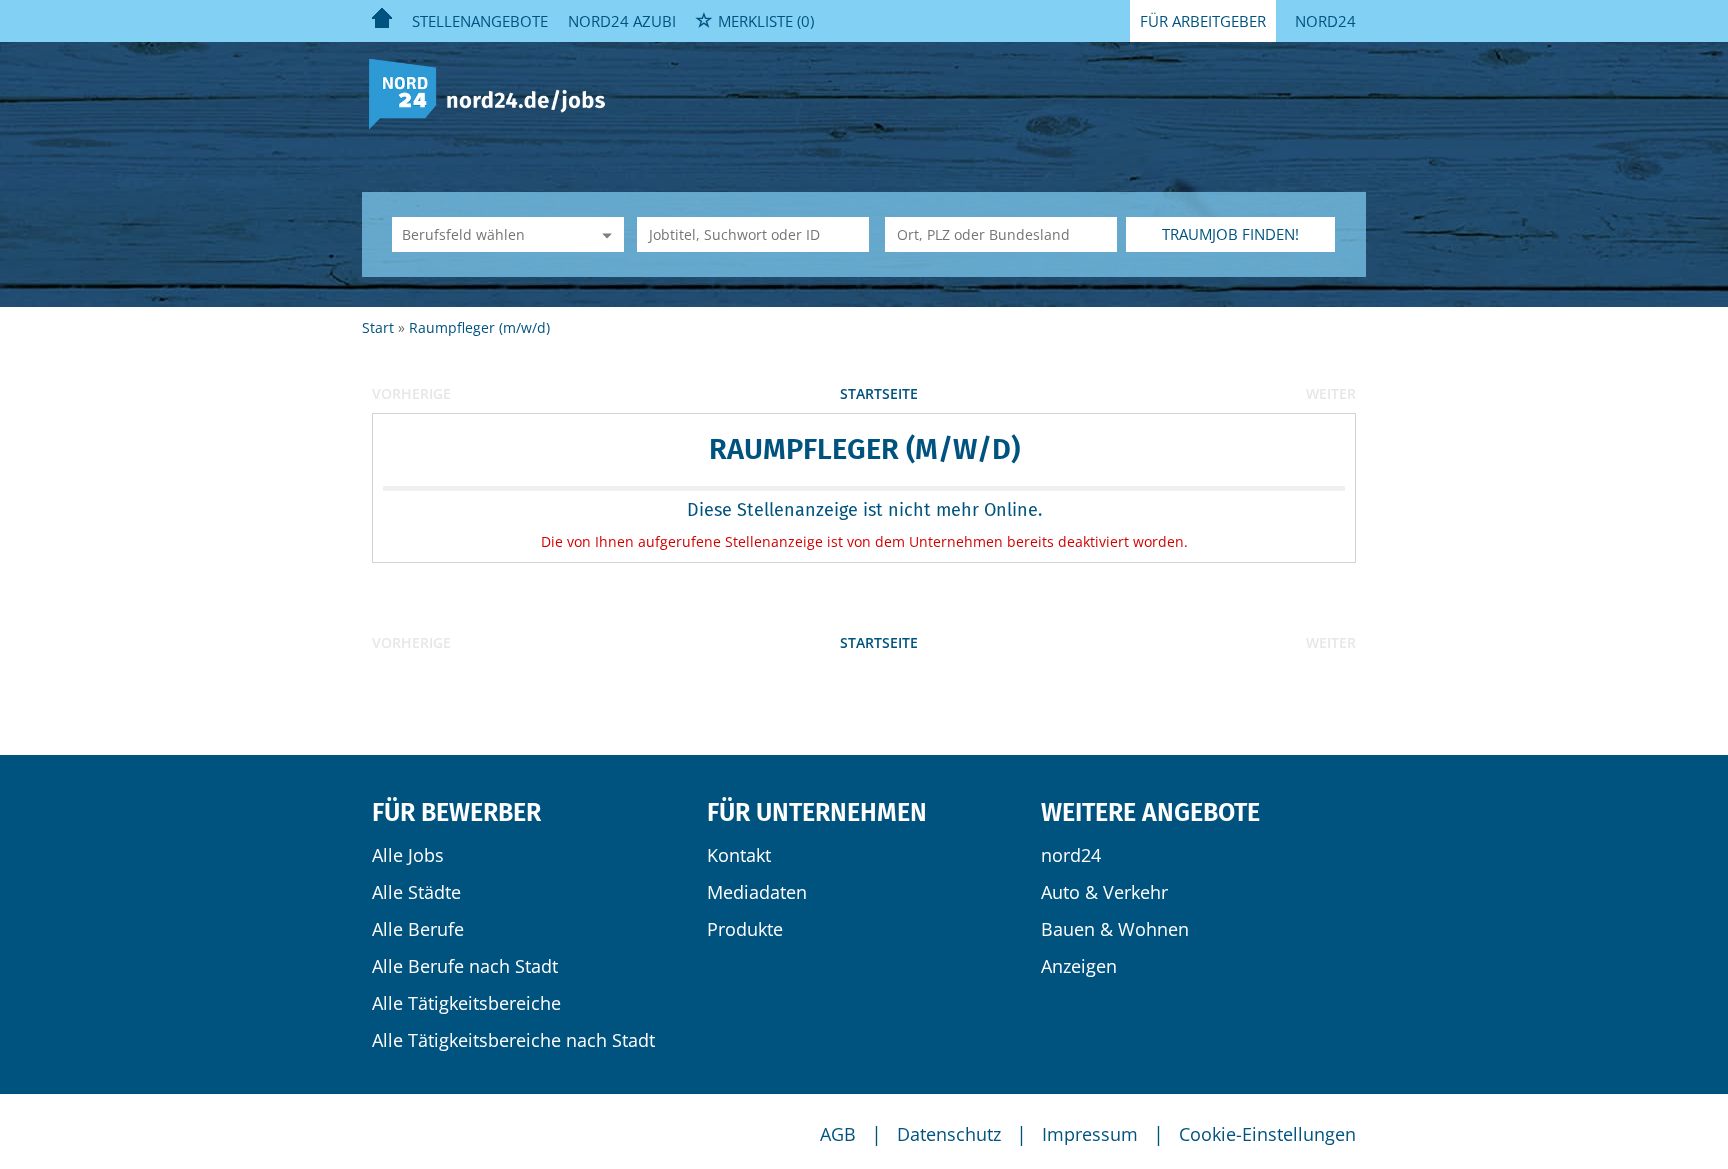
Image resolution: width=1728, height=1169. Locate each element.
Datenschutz (949, 1134)
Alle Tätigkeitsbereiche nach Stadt (513, 1040)
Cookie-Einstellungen (1267, 1134)
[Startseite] (494, 92)
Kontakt (739, 855)
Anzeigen (1079, 966)
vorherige (411, 393)
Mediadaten (757, 892)
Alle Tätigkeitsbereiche (466, 1003)
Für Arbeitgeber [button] (1203, 21)
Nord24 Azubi (622, 21)
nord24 (1071, 855)
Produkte (745, 929)
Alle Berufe (418, 929)
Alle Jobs (408, 855)
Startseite (879, 393)
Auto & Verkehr (1104, 892)
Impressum (1090, 1134)
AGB (838, 1134)
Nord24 (1325, 21)
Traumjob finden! (1230, 234)
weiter (1331, 393)
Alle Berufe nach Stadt (465, 966)
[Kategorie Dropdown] (604, 234)
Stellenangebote (480, 21)
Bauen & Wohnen (1115, 929)
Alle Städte (416, 892)
